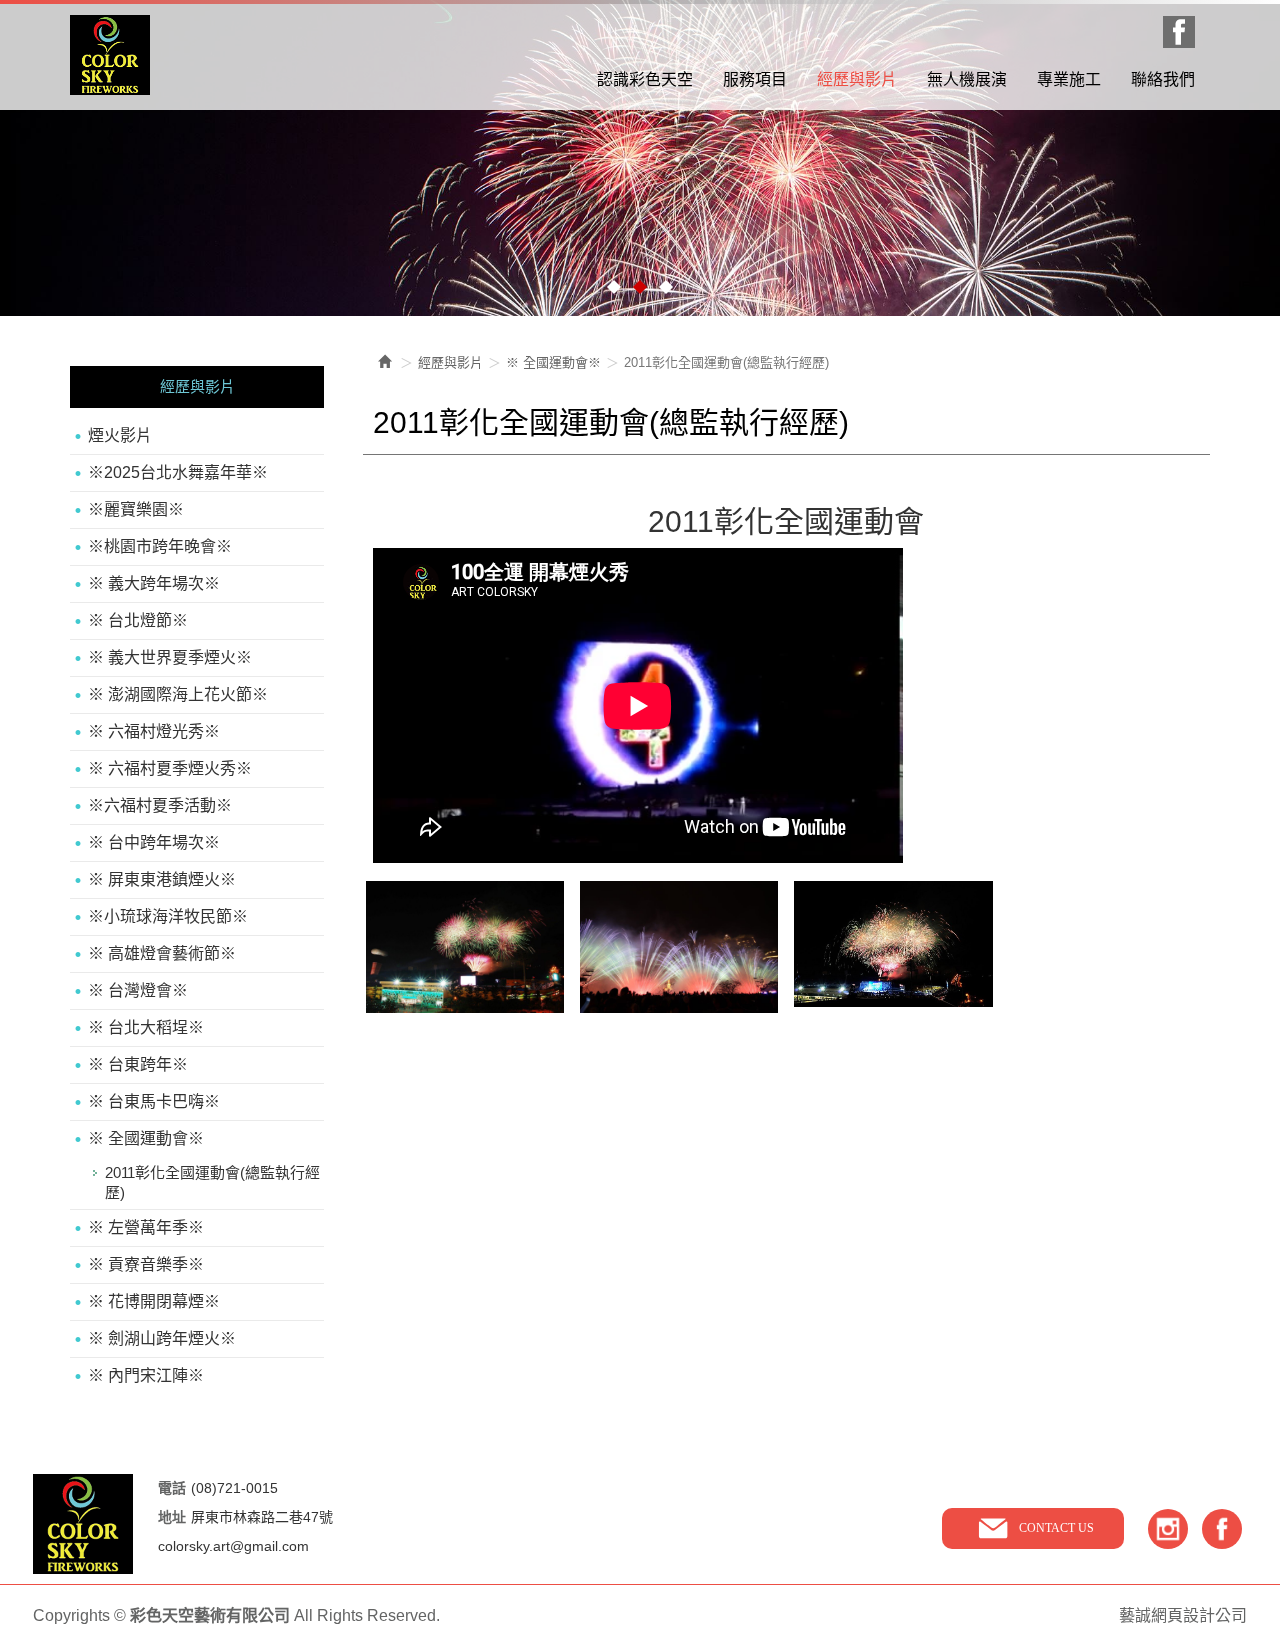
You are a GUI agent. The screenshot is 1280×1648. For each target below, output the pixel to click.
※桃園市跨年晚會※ (160, 546)
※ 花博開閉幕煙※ (154, 1301)
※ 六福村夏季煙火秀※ (170, 768)
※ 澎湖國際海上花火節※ (178, 694)
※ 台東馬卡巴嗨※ (154, 1101)
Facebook (1179, 32)
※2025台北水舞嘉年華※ (178, 472)
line (1168, 1529)
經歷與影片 (450, 362)
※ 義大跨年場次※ (154, 583)
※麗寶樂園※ (136, 509)
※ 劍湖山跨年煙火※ (162, 1338)
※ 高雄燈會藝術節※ (162, 953)
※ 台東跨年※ (138, 1064)
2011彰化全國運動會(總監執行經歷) (212, 1182)
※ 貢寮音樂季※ (146, 1264)
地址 (172, 1517)
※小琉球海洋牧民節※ (168, 916)
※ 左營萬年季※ (146, 1227)
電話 (172, 1488)
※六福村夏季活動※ (160, 805)
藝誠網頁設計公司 (1183, 1615)
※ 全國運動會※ (146, 1138)
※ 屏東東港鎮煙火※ (162, 879)
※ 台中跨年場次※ (154, 842)
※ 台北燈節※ (138, 620)
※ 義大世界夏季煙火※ (170, 657)
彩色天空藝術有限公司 (110, 55)
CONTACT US (1056, 1528)
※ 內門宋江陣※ (146, 1375)
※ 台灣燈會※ (138, 990)
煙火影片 (120, 435)
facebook (1222, 1529)
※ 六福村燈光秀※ (154, 731)
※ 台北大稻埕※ (146, 1027)
